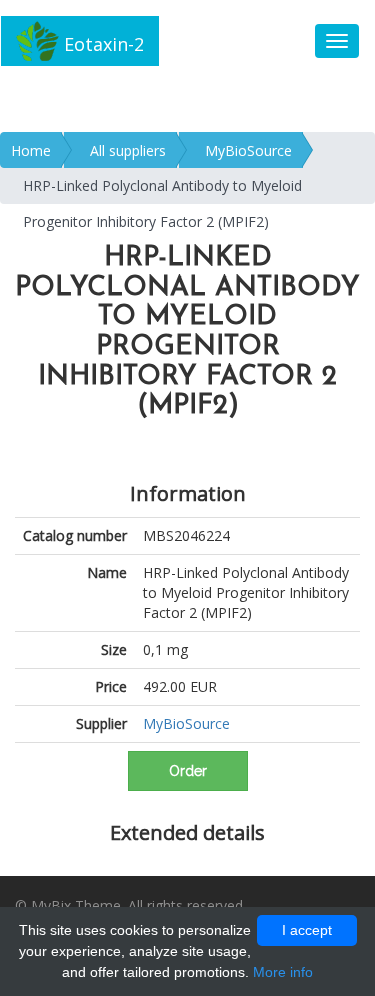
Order (188, 771)
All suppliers (128, 150)
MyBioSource (248, 150)
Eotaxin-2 (101, 44)
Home (31, 150)
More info (283, 972)
